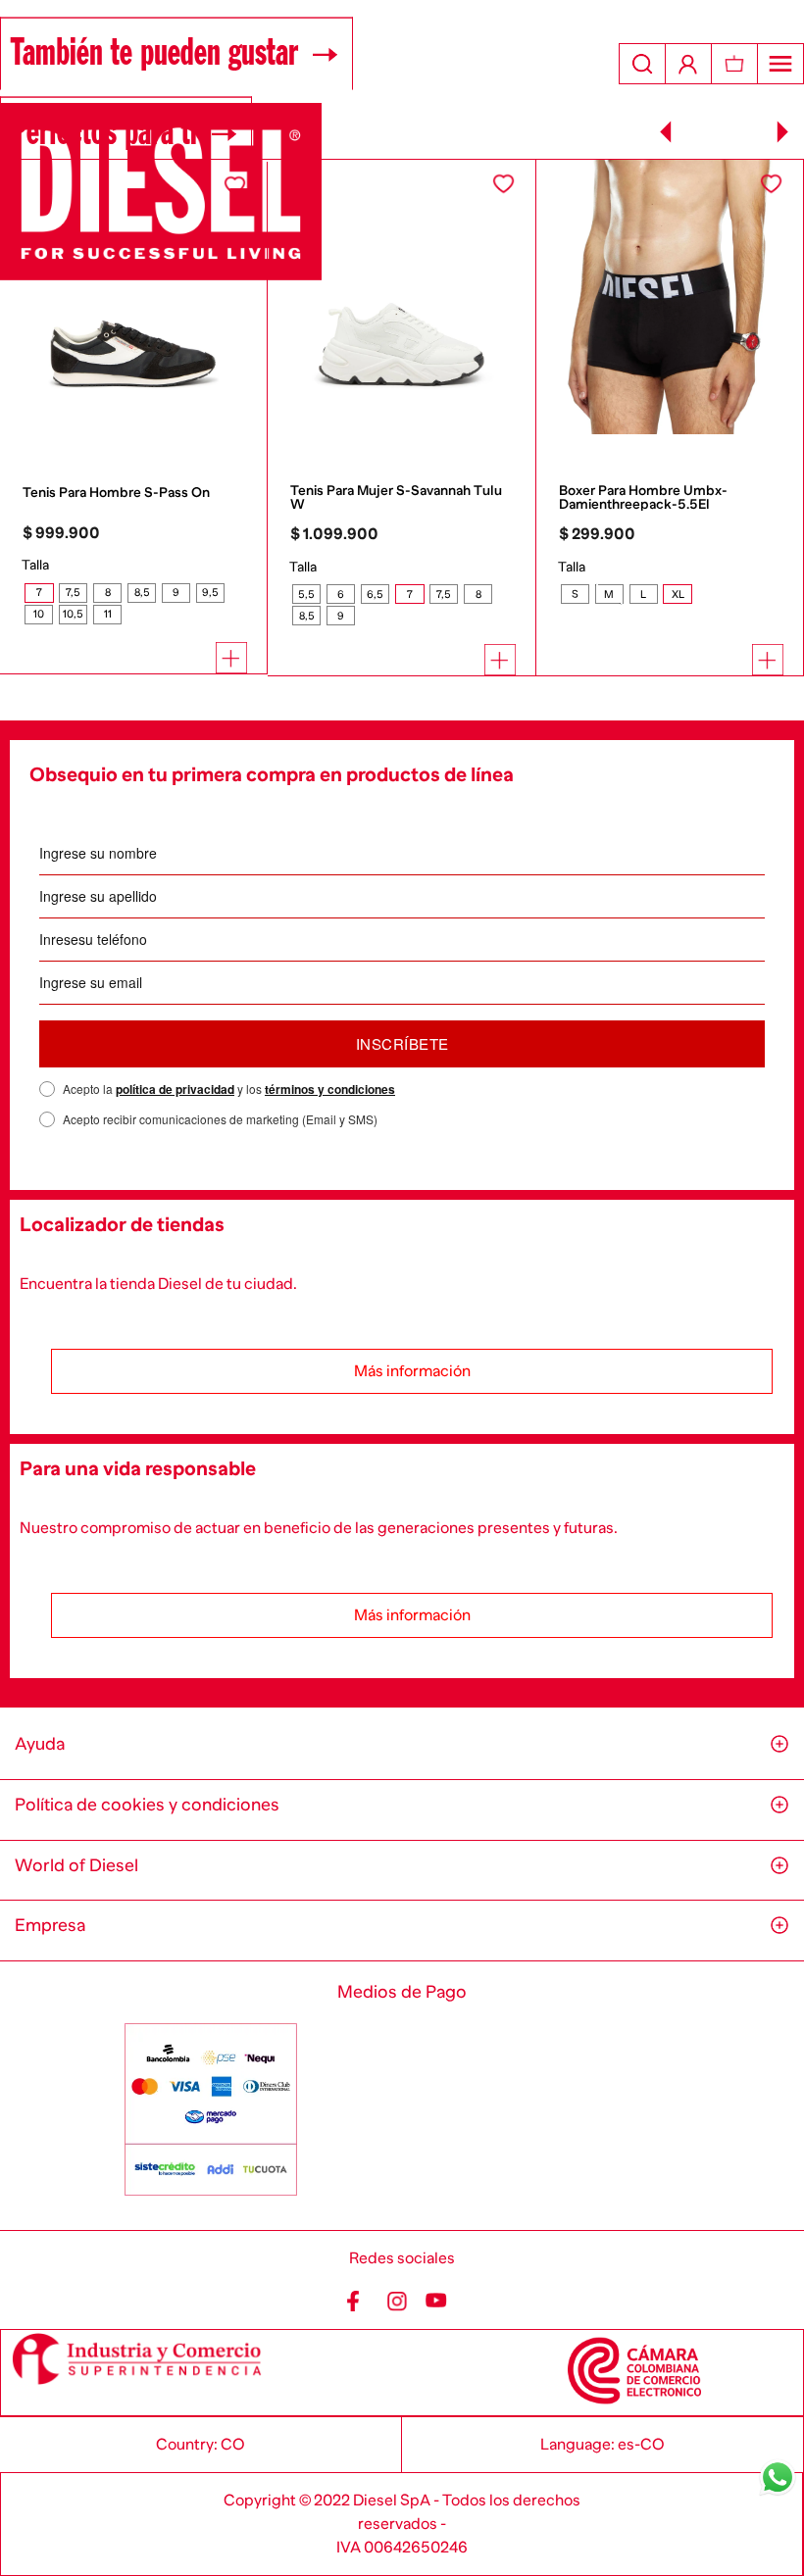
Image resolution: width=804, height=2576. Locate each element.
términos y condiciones (330, 1089)
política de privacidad (175, 1089)
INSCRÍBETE (402, 1043)
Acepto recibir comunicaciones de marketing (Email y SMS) (220, 1119)
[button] (39, 593)
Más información (412, 1371)
